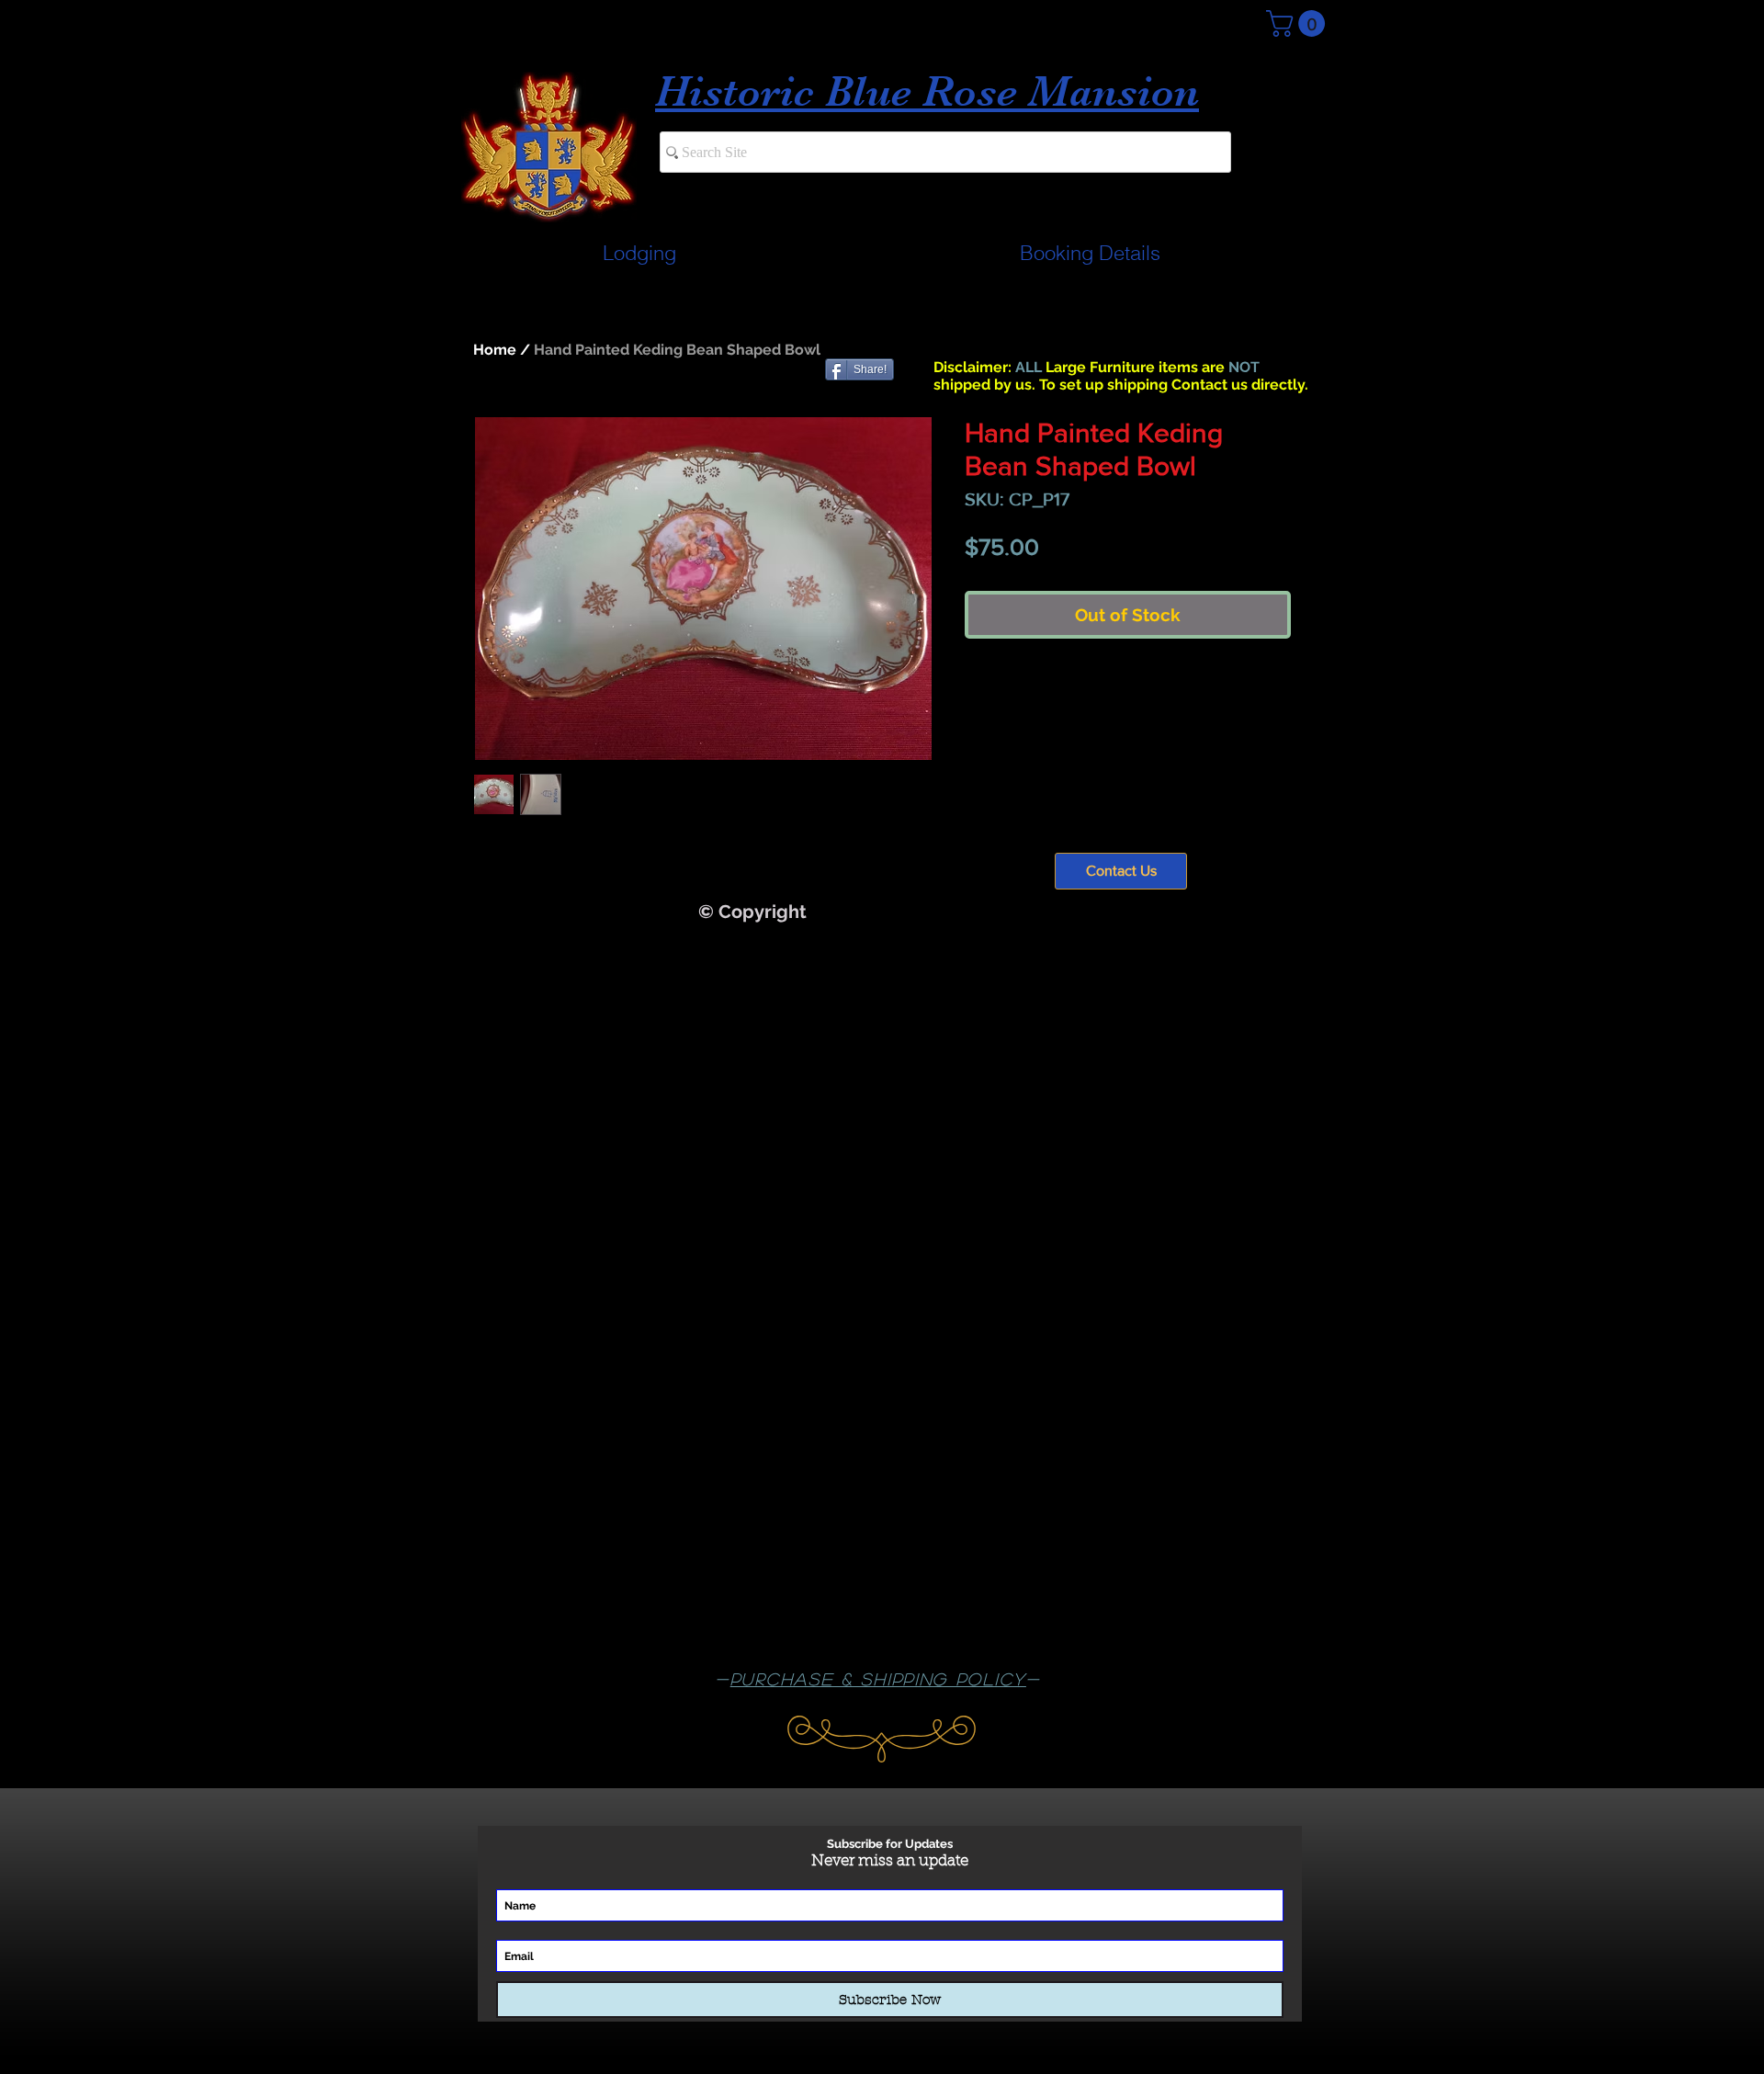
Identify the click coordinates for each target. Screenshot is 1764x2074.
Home (495, 350)
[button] (1299, 23)
